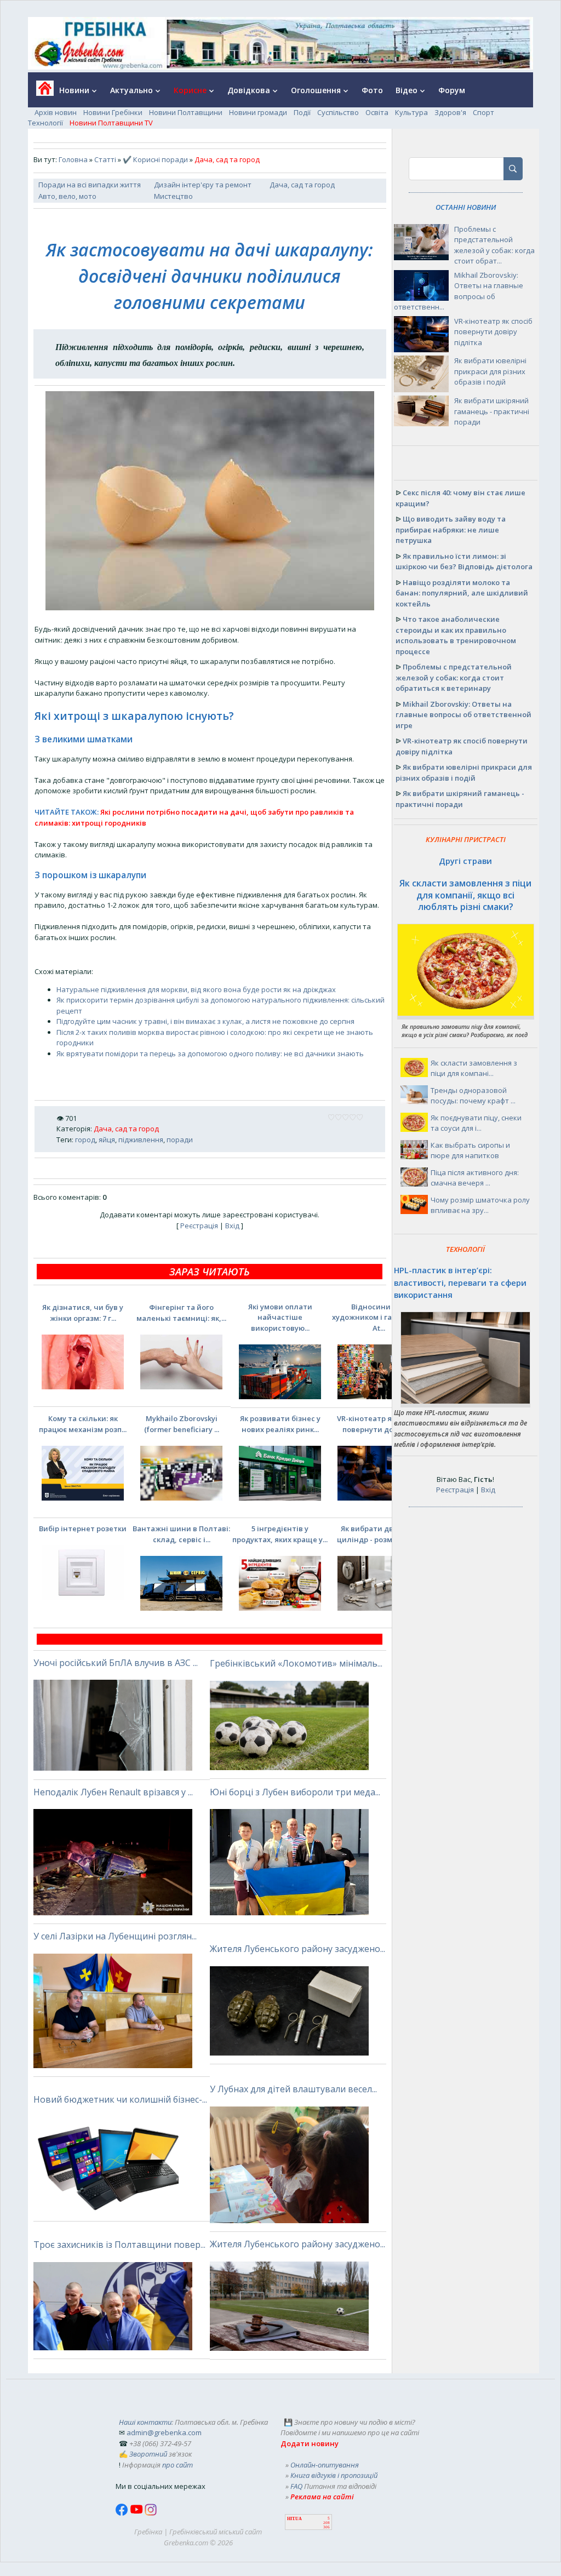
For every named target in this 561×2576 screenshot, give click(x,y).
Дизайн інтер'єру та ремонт (203, 185)
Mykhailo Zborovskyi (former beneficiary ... (182, 1424)
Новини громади (258, 112)
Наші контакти (145, 2422)
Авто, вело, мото (67, 196)
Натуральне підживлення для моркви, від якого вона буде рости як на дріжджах (196, 989)
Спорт (483, 112)
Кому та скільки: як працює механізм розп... (83, 1424)
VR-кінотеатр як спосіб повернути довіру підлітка (493, 332)
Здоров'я (450, 112)
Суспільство (338, 112)
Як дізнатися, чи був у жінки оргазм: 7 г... (83, 1313)
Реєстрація (199, 1226)
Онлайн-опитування (325, 2465)
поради (180, 1140)
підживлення (141, 1140)
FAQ (296, 2486)
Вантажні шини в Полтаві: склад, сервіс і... (181, 1534)
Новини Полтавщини (186, 112)
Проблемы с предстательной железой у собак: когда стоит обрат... (494, 245)
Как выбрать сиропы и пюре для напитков (470, 1150)
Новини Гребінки (113, 112)
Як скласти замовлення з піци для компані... (474, 1068)
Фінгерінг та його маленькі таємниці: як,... (181, 1313)
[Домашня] (41, 92)
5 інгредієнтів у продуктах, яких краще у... (280, 1534)
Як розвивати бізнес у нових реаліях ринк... (280, 1424)
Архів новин (56, 112)
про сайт (178, 2465)
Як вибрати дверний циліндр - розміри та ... (379, 1534)
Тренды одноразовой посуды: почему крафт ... (473, 1096)
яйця (107, 1140)
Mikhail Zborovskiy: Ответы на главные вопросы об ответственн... (459, 291)
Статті (105, 159)
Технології (45, 123)
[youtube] (137, 2513)
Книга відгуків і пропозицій (334, 2475)
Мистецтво (173, 196)
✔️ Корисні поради (155, 159)
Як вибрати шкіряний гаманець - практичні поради (492, 411)
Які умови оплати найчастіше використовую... (280, 1317)
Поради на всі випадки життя (90, 185)
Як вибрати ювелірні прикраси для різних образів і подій (490, 371)
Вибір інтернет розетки (83, 1529)
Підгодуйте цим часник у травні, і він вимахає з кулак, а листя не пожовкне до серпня (205, 1021)
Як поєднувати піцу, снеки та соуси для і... (476, 1123)
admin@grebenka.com (164, 2432)
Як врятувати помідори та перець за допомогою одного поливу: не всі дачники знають (210, 1054)
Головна (73, 159)
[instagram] (151, 2513)
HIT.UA (294, 2519)
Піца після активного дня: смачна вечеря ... (475, 1178)
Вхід (232, 1226)
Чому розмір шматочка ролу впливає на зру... (480, 1205)
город (85, 1140)
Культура (411, 112)
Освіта (377, 112)
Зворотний (148, 2454)
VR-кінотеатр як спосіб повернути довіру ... (379, 1424)
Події (302, 112)
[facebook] (123, 2513)
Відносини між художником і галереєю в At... (379, 1317)
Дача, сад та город (302, 185)
